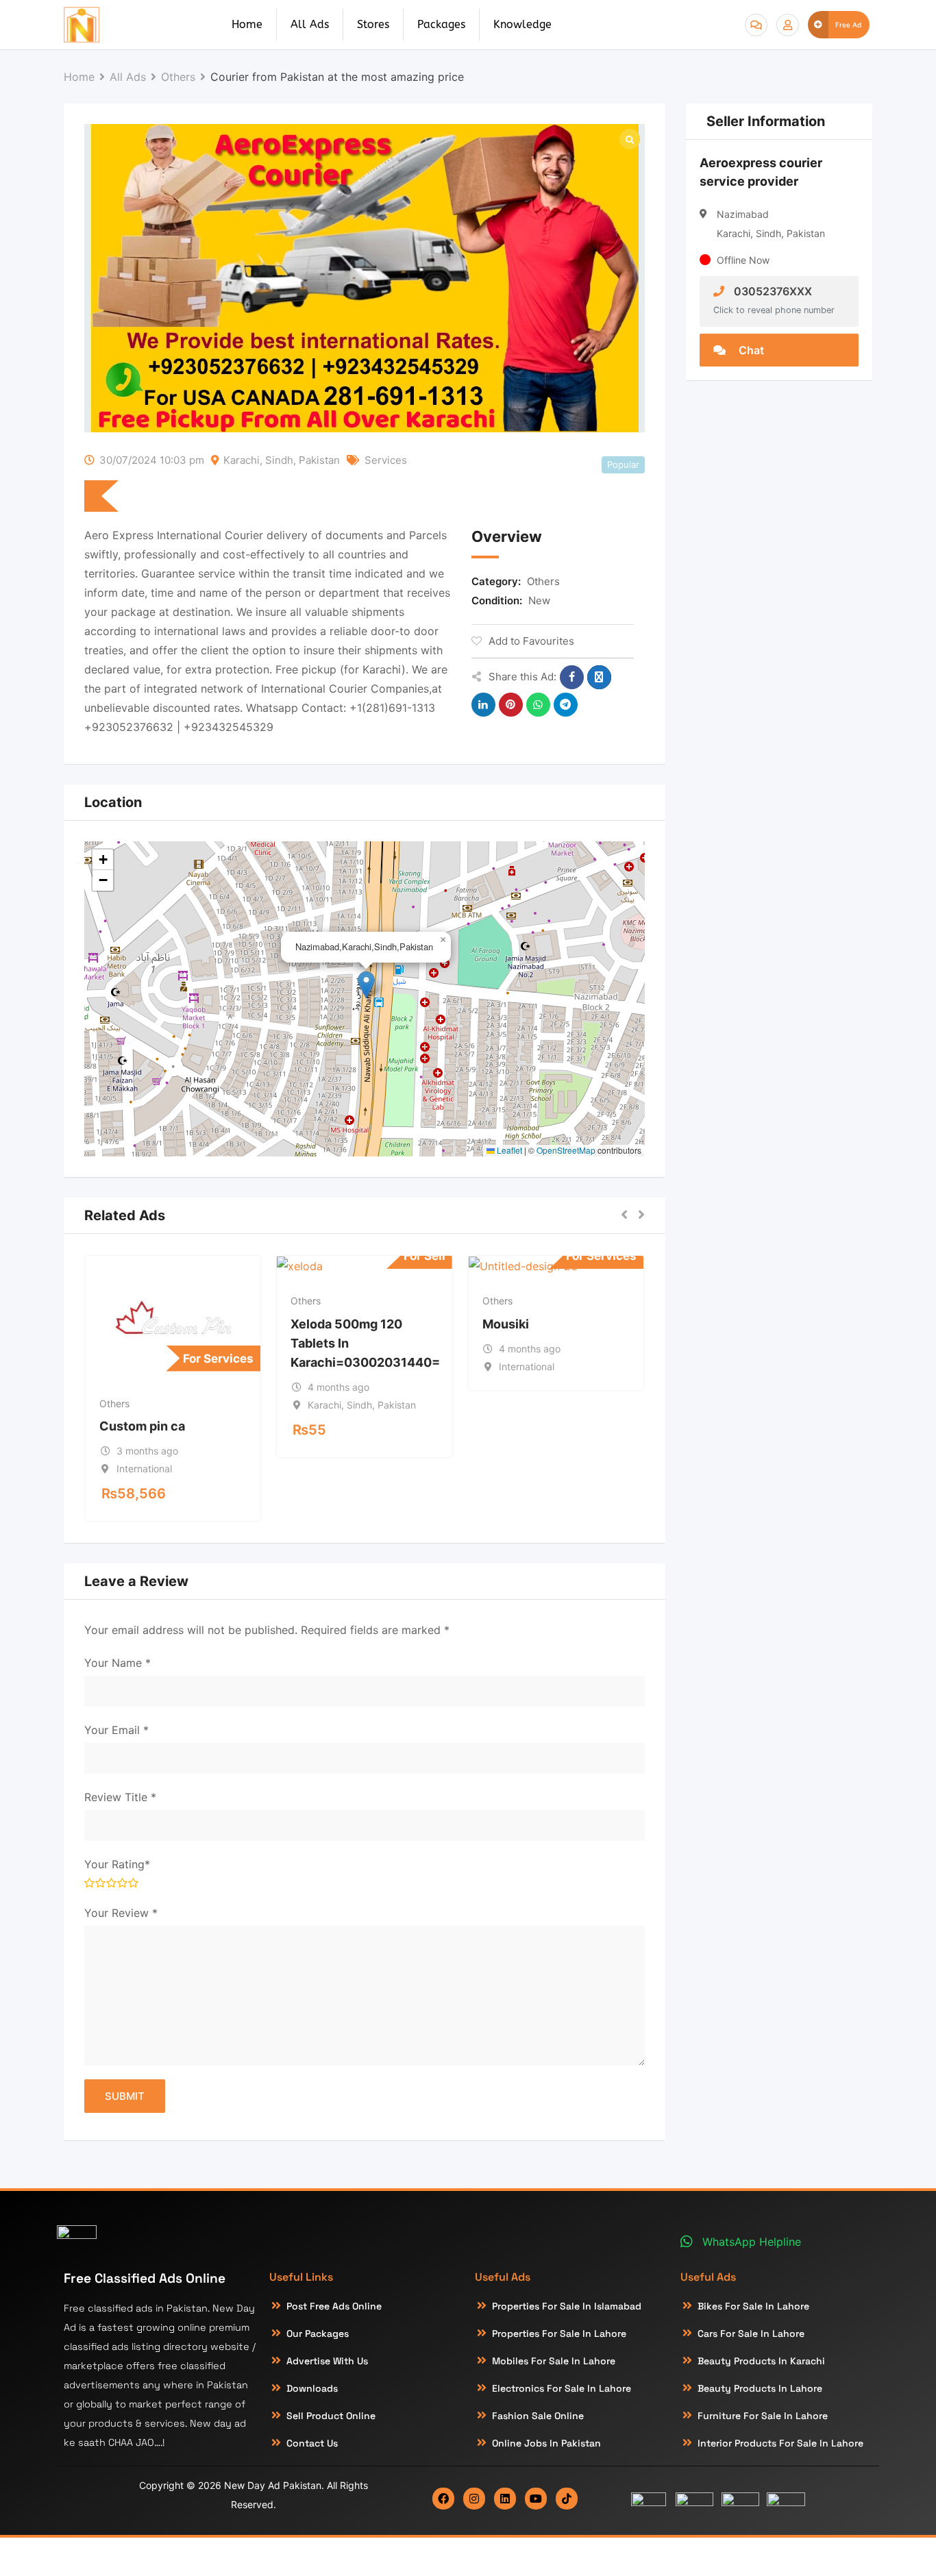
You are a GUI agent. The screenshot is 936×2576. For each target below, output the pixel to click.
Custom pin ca (142, 1426)
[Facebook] (443, 2499)
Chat (750, 350)
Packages (441, 24)
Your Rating (117, 1864)
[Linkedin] (505, 2499)
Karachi (242, 460)
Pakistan (319, 460)
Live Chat (756, 25)
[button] (366, 985)
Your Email (116, 1730)
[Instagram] (474, 2499)
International (144, 1469)
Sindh (279, 460)
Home (247, 24)
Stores (373, 24)
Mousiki (506, 1324)
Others (543, 581)
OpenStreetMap (566, 1150)
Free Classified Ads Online (145, 2278)
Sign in (788, 25)
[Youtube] (536, 2499)
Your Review (121, 1913)
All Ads (310, 24)
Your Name (118, 1663)
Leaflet (508, 1150)
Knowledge (522, 24)
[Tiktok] (567, 2499)
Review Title (120, 1797)
